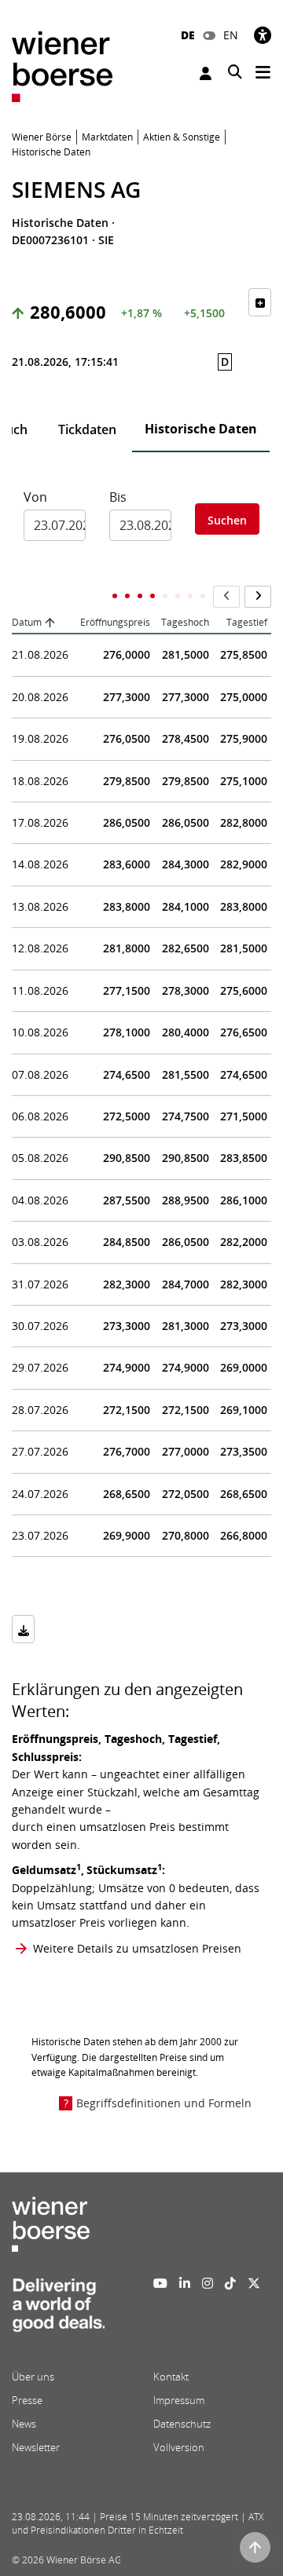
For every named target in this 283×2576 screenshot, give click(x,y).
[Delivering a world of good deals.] (58, 2310)
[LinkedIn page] (185, 2283)
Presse (27, 2400)
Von (35, 497)
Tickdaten (87, 429)
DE (188, 35)
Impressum (179, 2400)
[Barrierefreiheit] (263, 35)
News (24, 2424)
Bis (118, 497)
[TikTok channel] (230, 2283)
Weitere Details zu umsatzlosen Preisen (137, 1948)
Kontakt (171, 2377)
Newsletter (36, 2447)
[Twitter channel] (254, 2283)
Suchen (227, 520)
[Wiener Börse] (62, 66)
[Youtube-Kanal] (160, 2283)
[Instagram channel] (208, 2283)
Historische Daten (201, 429)
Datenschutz (182, 2424)
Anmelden (208, 73)
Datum (27, 622)
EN (231, 35)
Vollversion (179, 2447)
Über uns (33, 2377)
